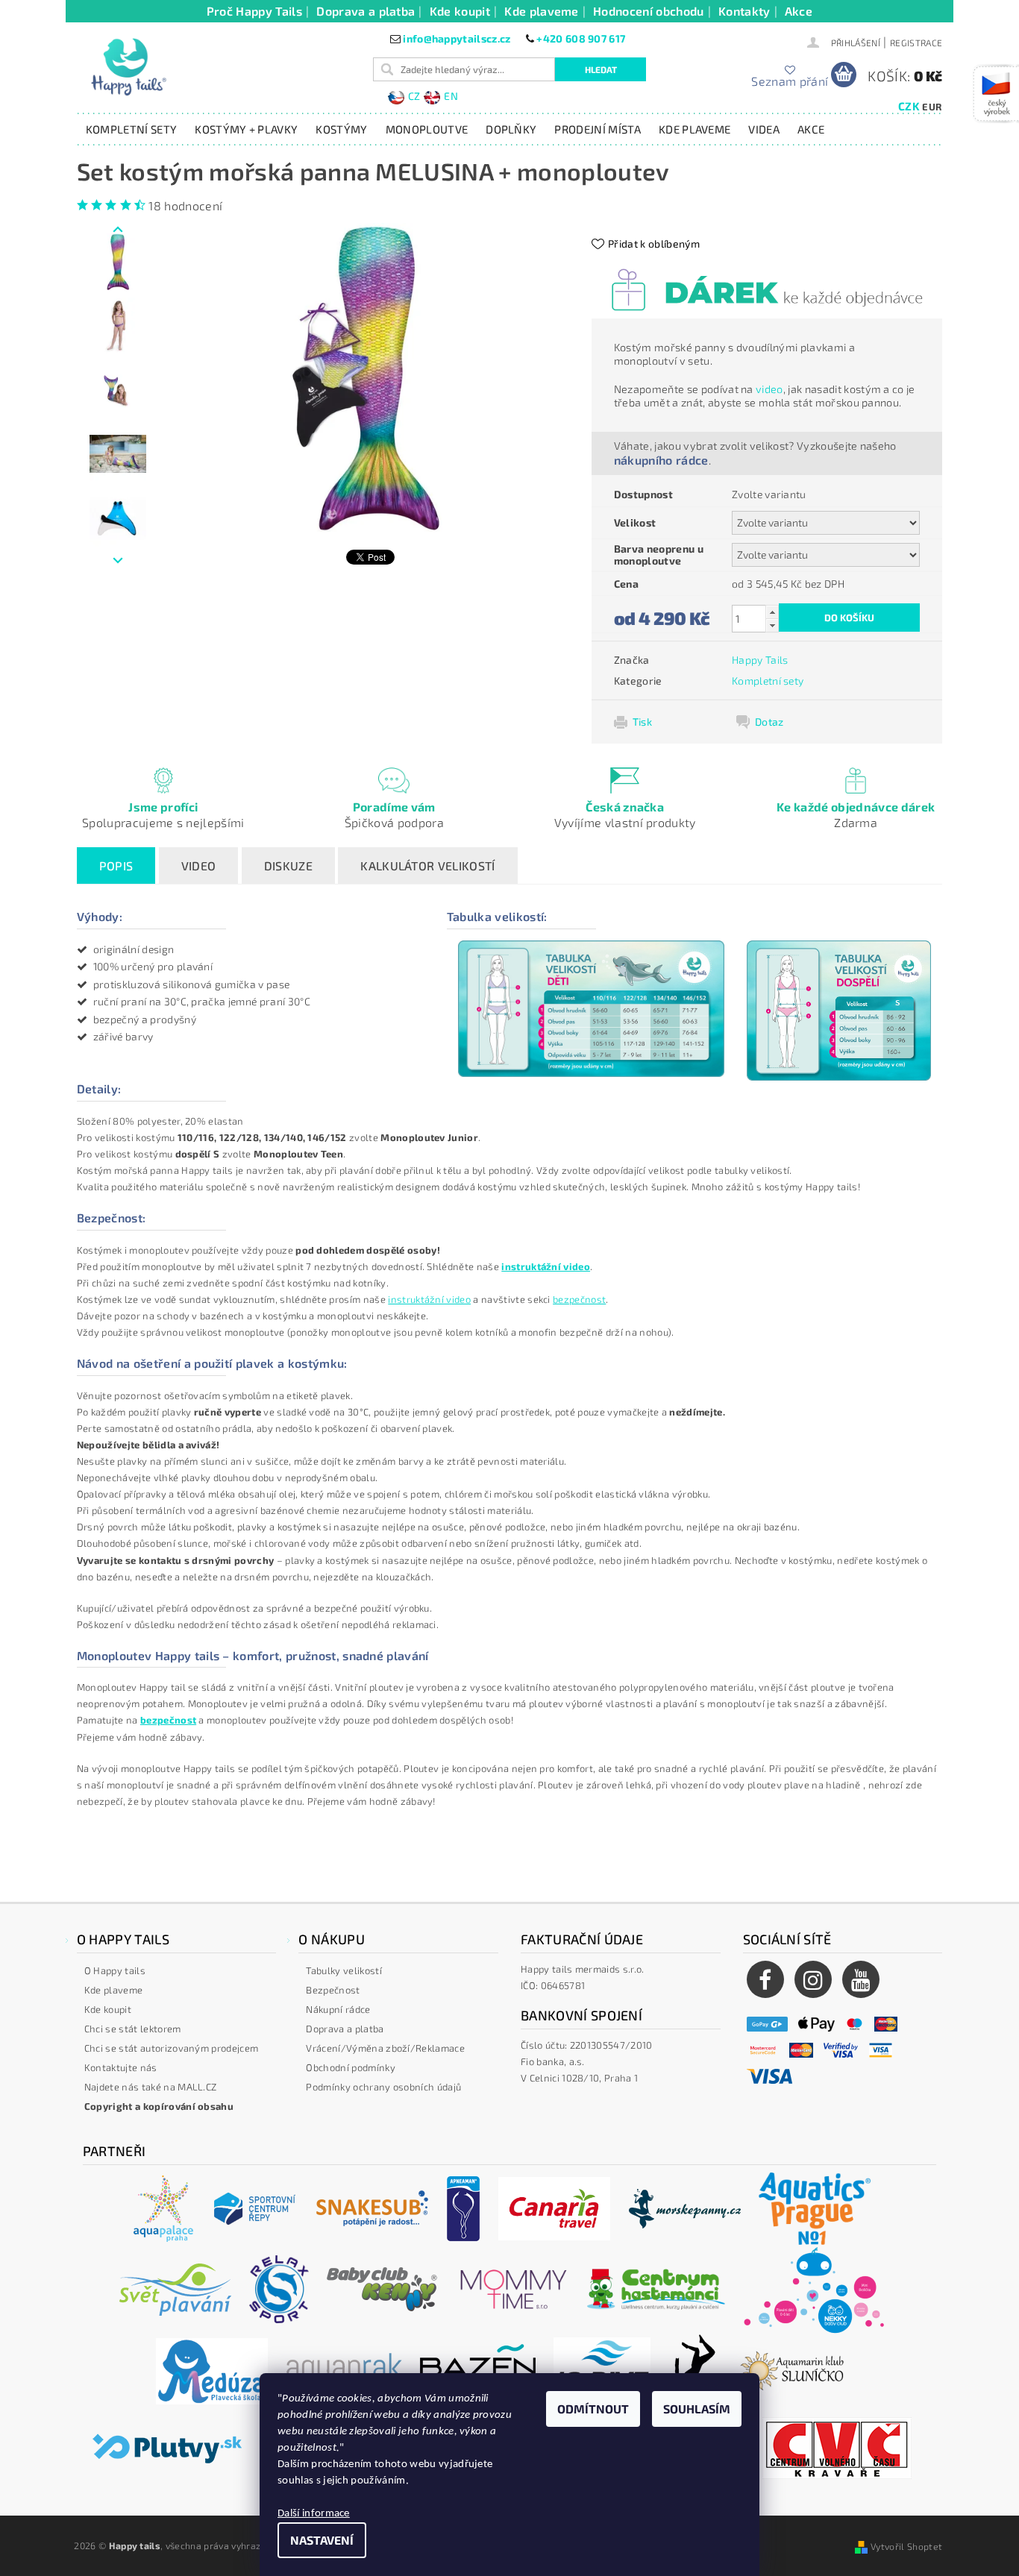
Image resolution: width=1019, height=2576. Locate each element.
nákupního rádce (661, 460)
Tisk (642, 722)
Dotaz (769, 722)
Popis (116, 866)
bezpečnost (579, 1299)
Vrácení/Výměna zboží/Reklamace (385, 2048)
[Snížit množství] (772, 625)
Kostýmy (341, 129)
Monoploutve (427, 129)
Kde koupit (460, 11)
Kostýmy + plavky (246, 129)
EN (451, 96)
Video (199, 866)
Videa (764, 129)
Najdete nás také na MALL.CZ (151, 2087)
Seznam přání (790, 81)
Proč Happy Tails (254, 11)
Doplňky (511, 129)
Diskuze (288, 866)
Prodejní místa (597, 129)
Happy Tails (760, 660)
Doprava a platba (366, 11)
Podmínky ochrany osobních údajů (383, 2087)
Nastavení (322, 2540)
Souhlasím (697, 2409)
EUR (932, 107)
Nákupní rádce (338, 2009)
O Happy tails (115, 1970)
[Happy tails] (128, 67)
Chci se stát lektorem (133, 2029)
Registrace (916, 43)
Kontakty (744, 11)
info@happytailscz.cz (457, 38)
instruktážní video (429, 1299)
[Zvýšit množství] (772, 612)
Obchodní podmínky (350, 2067)
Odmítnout (593, 2409)
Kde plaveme (542, 11)
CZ (414, 96)
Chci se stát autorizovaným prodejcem (172, 2048)
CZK (909, 106)
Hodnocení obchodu (648, 11)
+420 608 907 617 (581, 38)
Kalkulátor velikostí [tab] (427, 866)
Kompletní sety (131, 129)
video (769, 389)
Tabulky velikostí (344, 1970)
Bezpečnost (333, 1990)
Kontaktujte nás (121, 2067)
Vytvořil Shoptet (906, 2546)
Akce (799, 11)
